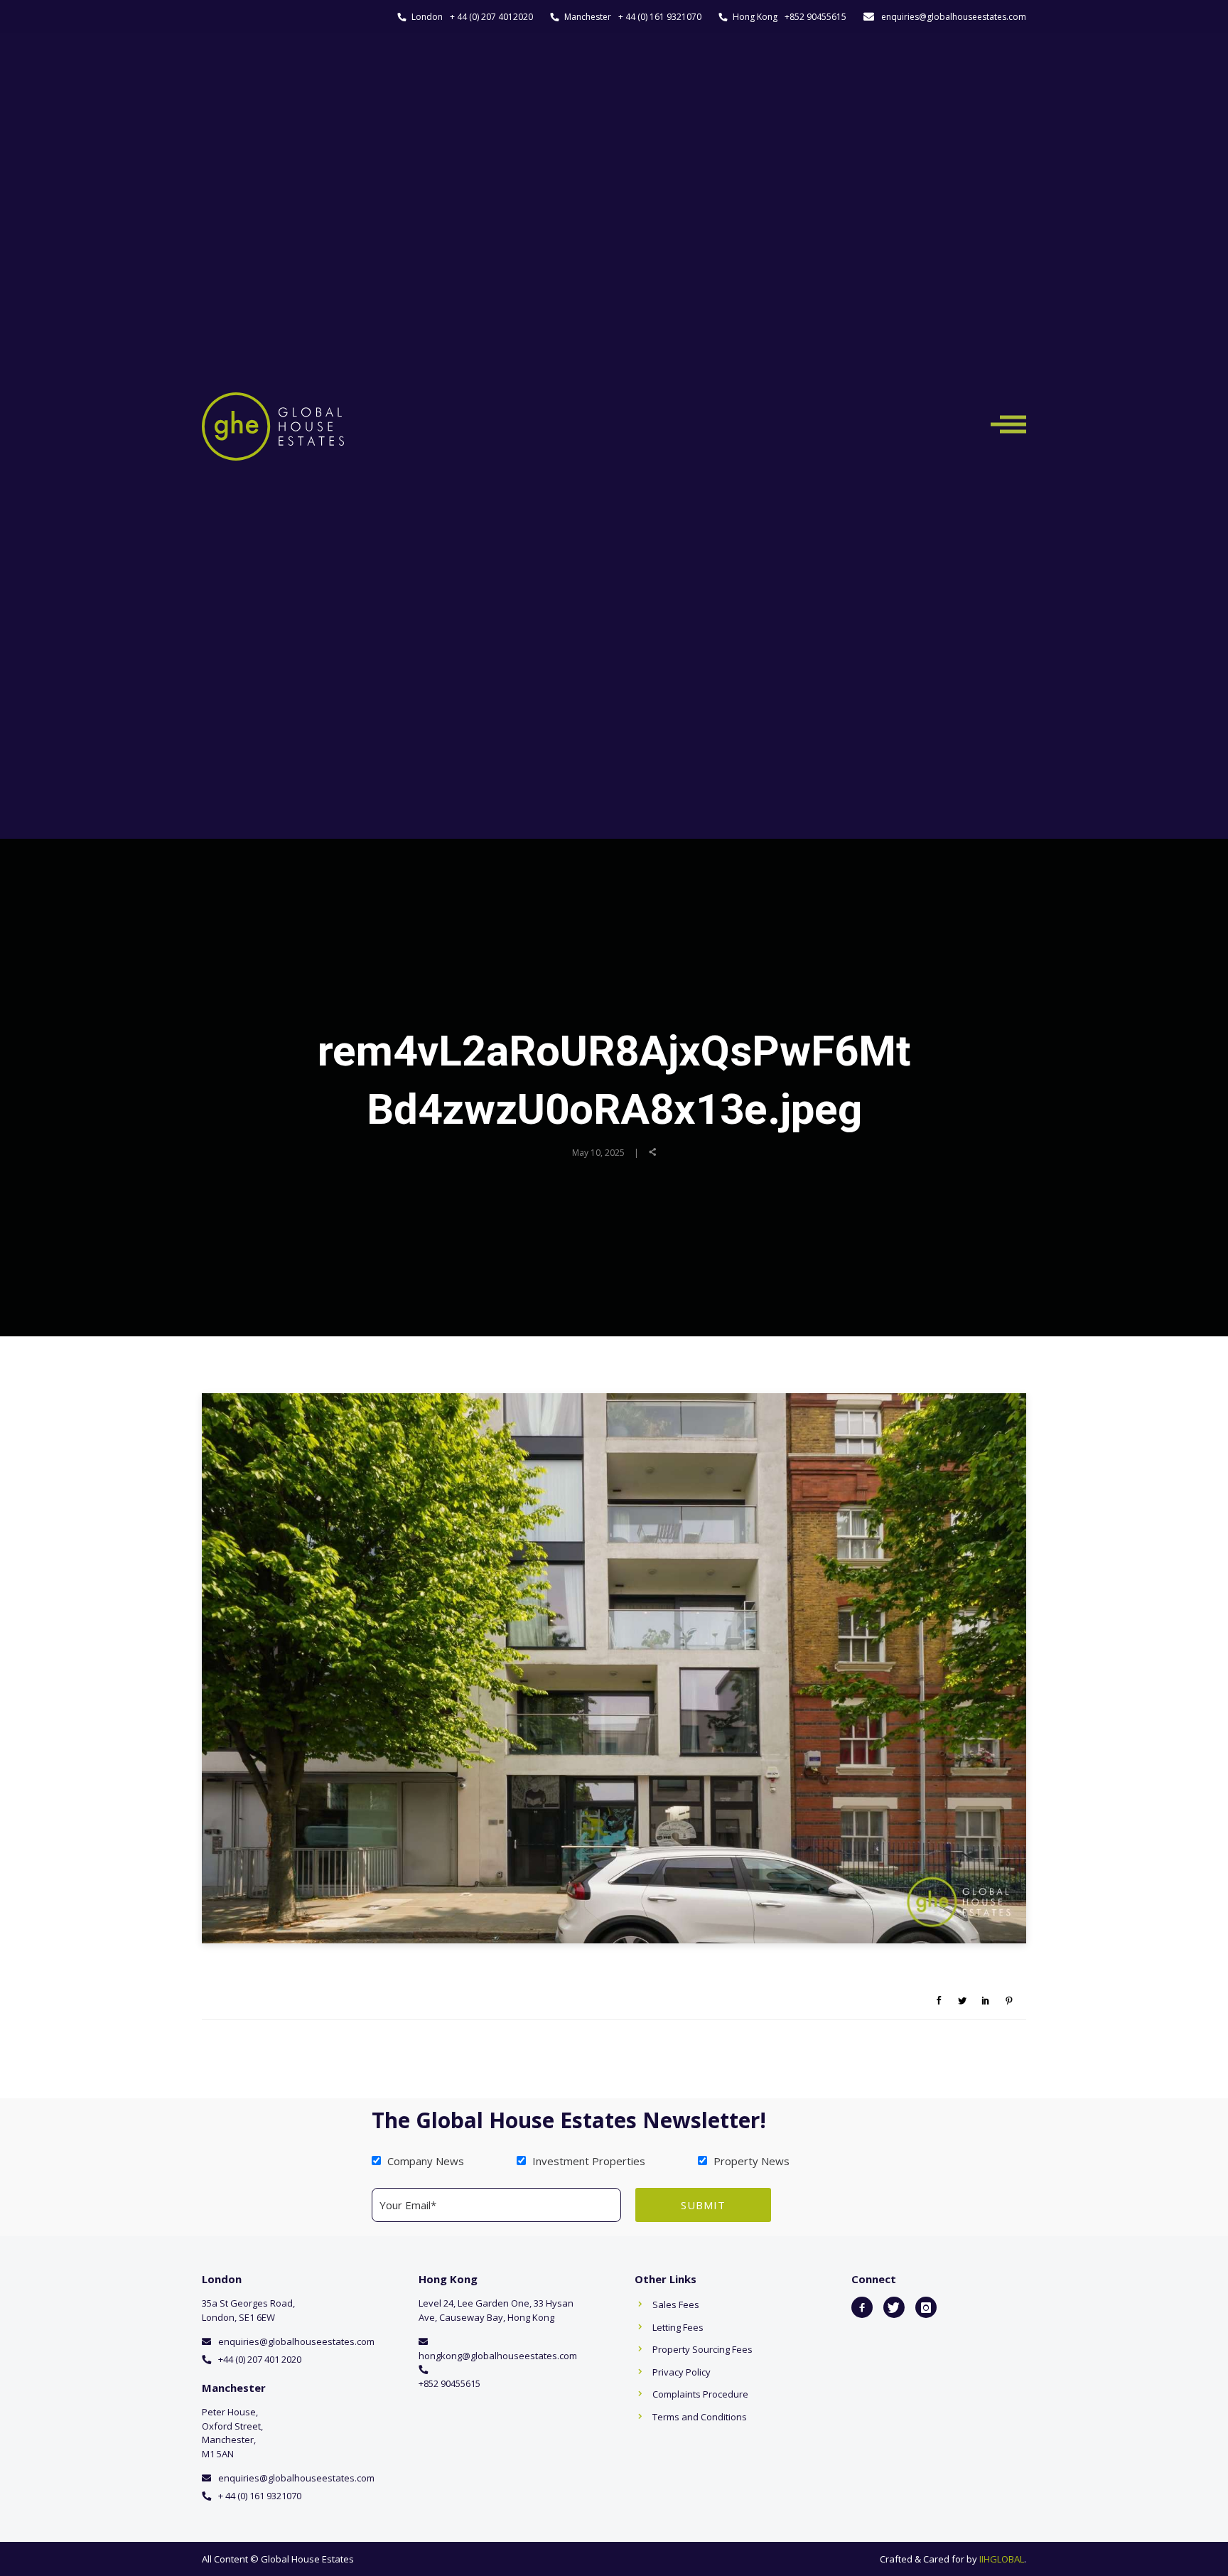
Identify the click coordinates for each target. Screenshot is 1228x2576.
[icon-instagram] (926, 2307)
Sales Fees (676, 2304)
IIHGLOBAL (1002, 2559)
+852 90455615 (815, 17)
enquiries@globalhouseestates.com (954, 17)
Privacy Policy (682, 2372)
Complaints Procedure (700, 2394)
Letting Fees (678, 2327)
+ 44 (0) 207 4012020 (491, 17)
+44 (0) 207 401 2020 (260, 2359)
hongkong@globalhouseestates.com (498, 2356)
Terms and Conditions (700, 2417)
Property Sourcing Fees (702, 2349)
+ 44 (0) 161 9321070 (660, 17)
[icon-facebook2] (862, 2307)
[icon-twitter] (894, 2307)
